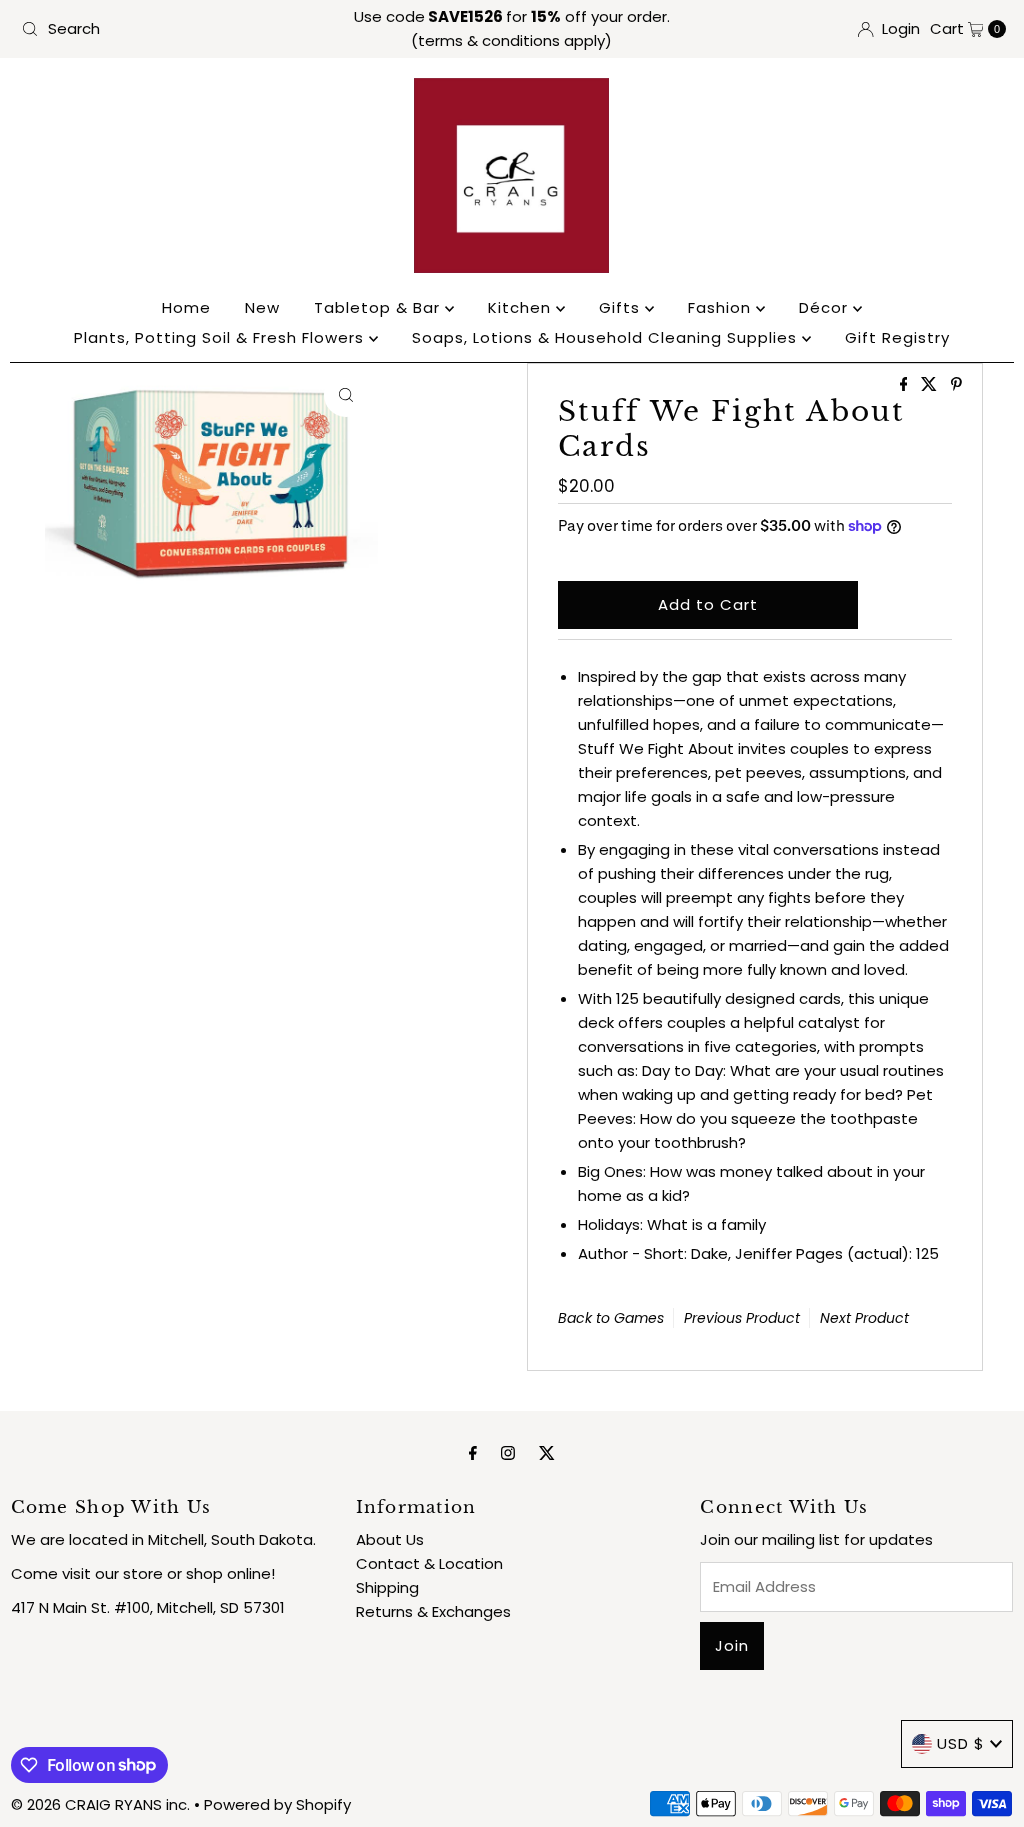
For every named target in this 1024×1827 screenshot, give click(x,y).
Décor (826, 307)
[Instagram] (508, 1453)
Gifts (622, 307)
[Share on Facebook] (906, 385)
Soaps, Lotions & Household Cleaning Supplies (607, 337)
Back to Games (611, 1318)
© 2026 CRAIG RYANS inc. (102, 1804)
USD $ (961, 1743)
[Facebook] (473, 1453)
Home (186, 307)
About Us (390, 1539)
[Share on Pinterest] (956, 385)
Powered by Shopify (277, 1804)
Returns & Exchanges (433, 1611)
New (262, 307)
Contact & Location (429, 1563)
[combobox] (174, 29)
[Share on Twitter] (931, 385)
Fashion (722, 307)
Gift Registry (897, 337)
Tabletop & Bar (379, 307)
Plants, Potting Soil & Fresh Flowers (221, 337)
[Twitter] (547, 1453)
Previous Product (742, 1318)
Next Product (864, 1318)
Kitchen (522, 307)
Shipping (387, 1587)
